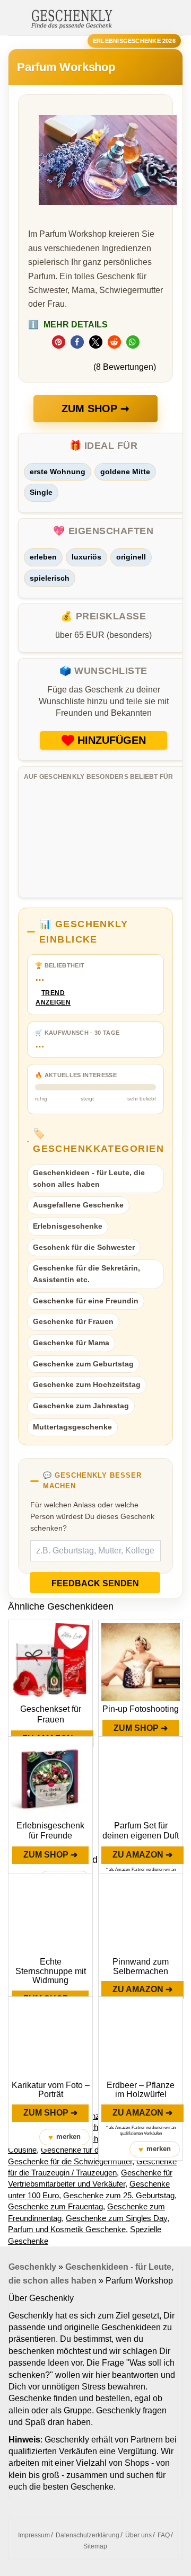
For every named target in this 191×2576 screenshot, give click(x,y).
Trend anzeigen (53, 998)
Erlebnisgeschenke (68, 1226)
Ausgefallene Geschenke (78, 1205)
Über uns (138, 2535)
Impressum (34, 2535)
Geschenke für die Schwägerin (94, 2150)
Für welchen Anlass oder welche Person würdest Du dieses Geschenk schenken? (92, 1516)
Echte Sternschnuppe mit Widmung (51, 1971)
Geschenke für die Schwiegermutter (70, 2161)
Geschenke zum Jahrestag (81, 1406)
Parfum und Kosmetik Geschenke (67, 2229)
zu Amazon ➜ (142, 1855)
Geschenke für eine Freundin (86, 1301)
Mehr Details (68, 325)
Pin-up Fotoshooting (141, 1709)
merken (64, 2137)
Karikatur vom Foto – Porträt (51, 2090)
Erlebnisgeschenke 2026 (134, 41)
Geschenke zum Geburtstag (83, 1364)
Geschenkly (32, 2267)
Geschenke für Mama (71, 1343)
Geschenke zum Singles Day (116, 2218)
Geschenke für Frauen (73, 1321)
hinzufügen (112, 740)
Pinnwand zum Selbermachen (141, 1966)
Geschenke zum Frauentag (55, 2206)
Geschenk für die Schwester (84, 1247)
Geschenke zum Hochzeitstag (87, 1384)
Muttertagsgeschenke (72, 1427)
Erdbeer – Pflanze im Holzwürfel (141, 2090)
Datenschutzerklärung (88, 2535)
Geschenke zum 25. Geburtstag (119, 2195)
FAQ (164, 2535)
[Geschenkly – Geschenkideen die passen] (72, 18)
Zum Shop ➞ (95, 408)
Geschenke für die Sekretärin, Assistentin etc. (86, 1274)
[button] (59, 342)
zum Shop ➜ (141, 1728)
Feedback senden (95, 1583)
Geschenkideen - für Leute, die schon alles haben (89, 1178)
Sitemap (95, 2546)
